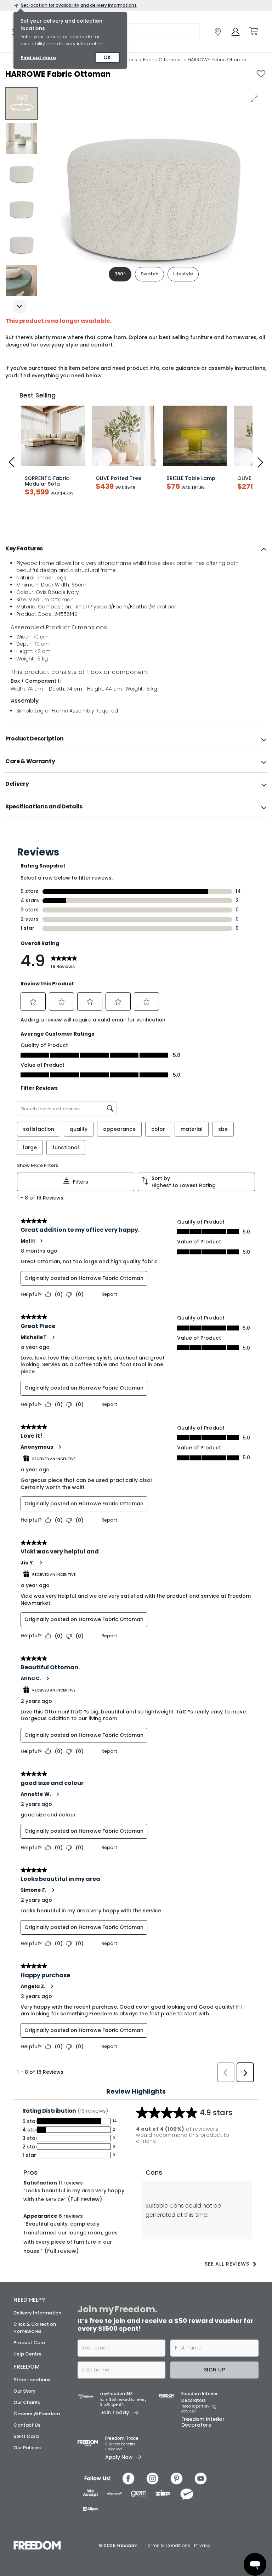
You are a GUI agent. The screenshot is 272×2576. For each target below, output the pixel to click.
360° (120, 274)
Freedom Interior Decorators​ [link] (199, 2397)
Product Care (29, 2343)
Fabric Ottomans (162, 60)
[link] (218, 32)
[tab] (136, 549)
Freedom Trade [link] (122, 2438)
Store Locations (32, 2380)
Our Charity (27, 2402)
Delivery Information (37, 2313)
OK (107, 57)
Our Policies (27, 2448)
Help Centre (27, 2354)
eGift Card (26, 2436)
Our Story (25, 2391)
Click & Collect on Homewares (35, 2328)
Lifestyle (183, 274)
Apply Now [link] (119, 2457)
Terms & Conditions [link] (168, 2545)
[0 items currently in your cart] (253, 31)
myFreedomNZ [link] (117, 2394)
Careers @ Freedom (37, 2414)
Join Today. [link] (115, 2412)
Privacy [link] (202, 2545)
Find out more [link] (38, 58)
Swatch (149, 274)
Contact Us (27, 2425)
